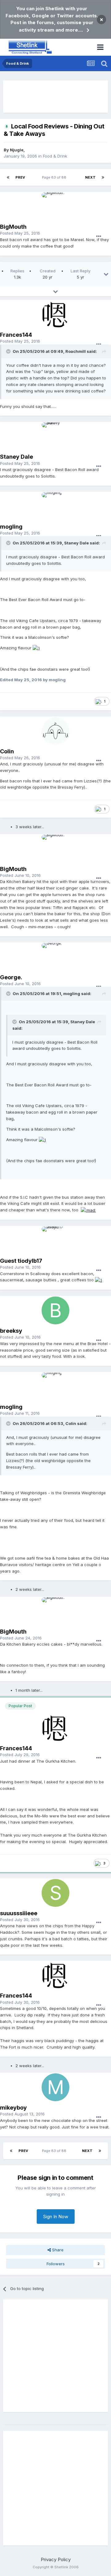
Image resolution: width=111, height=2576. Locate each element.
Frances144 (16, 335)
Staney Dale (16, 457)
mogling (11, 527)
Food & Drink (55, 156)
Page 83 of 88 (55, 177)
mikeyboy (13, 2108)
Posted (20, 233)
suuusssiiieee (19, 1913)
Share (57, 2250)
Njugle (17, 150)
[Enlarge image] (36, 648)
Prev (20, 177)
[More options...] (99, 236)
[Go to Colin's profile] (55, 731)
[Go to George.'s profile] (55, 957)
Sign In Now (56, 2217)
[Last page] (103, 177)
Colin (7, 751)
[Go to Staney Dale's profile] (55, 436)
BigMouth (13, 227)
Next (90, 177)
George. (11, 977)
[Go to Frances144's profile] (55, 314)
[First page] (8, 177)
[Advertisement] (55, 97)
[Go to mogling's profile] (55, 506)
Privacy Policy (56, 2559)
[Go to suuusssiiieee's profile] (55, 1893)
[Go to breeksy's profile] (55, 1310)
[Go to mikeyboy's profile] (55, 2087)
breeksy (11, 1331)
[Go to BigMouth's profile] (55, 206)
